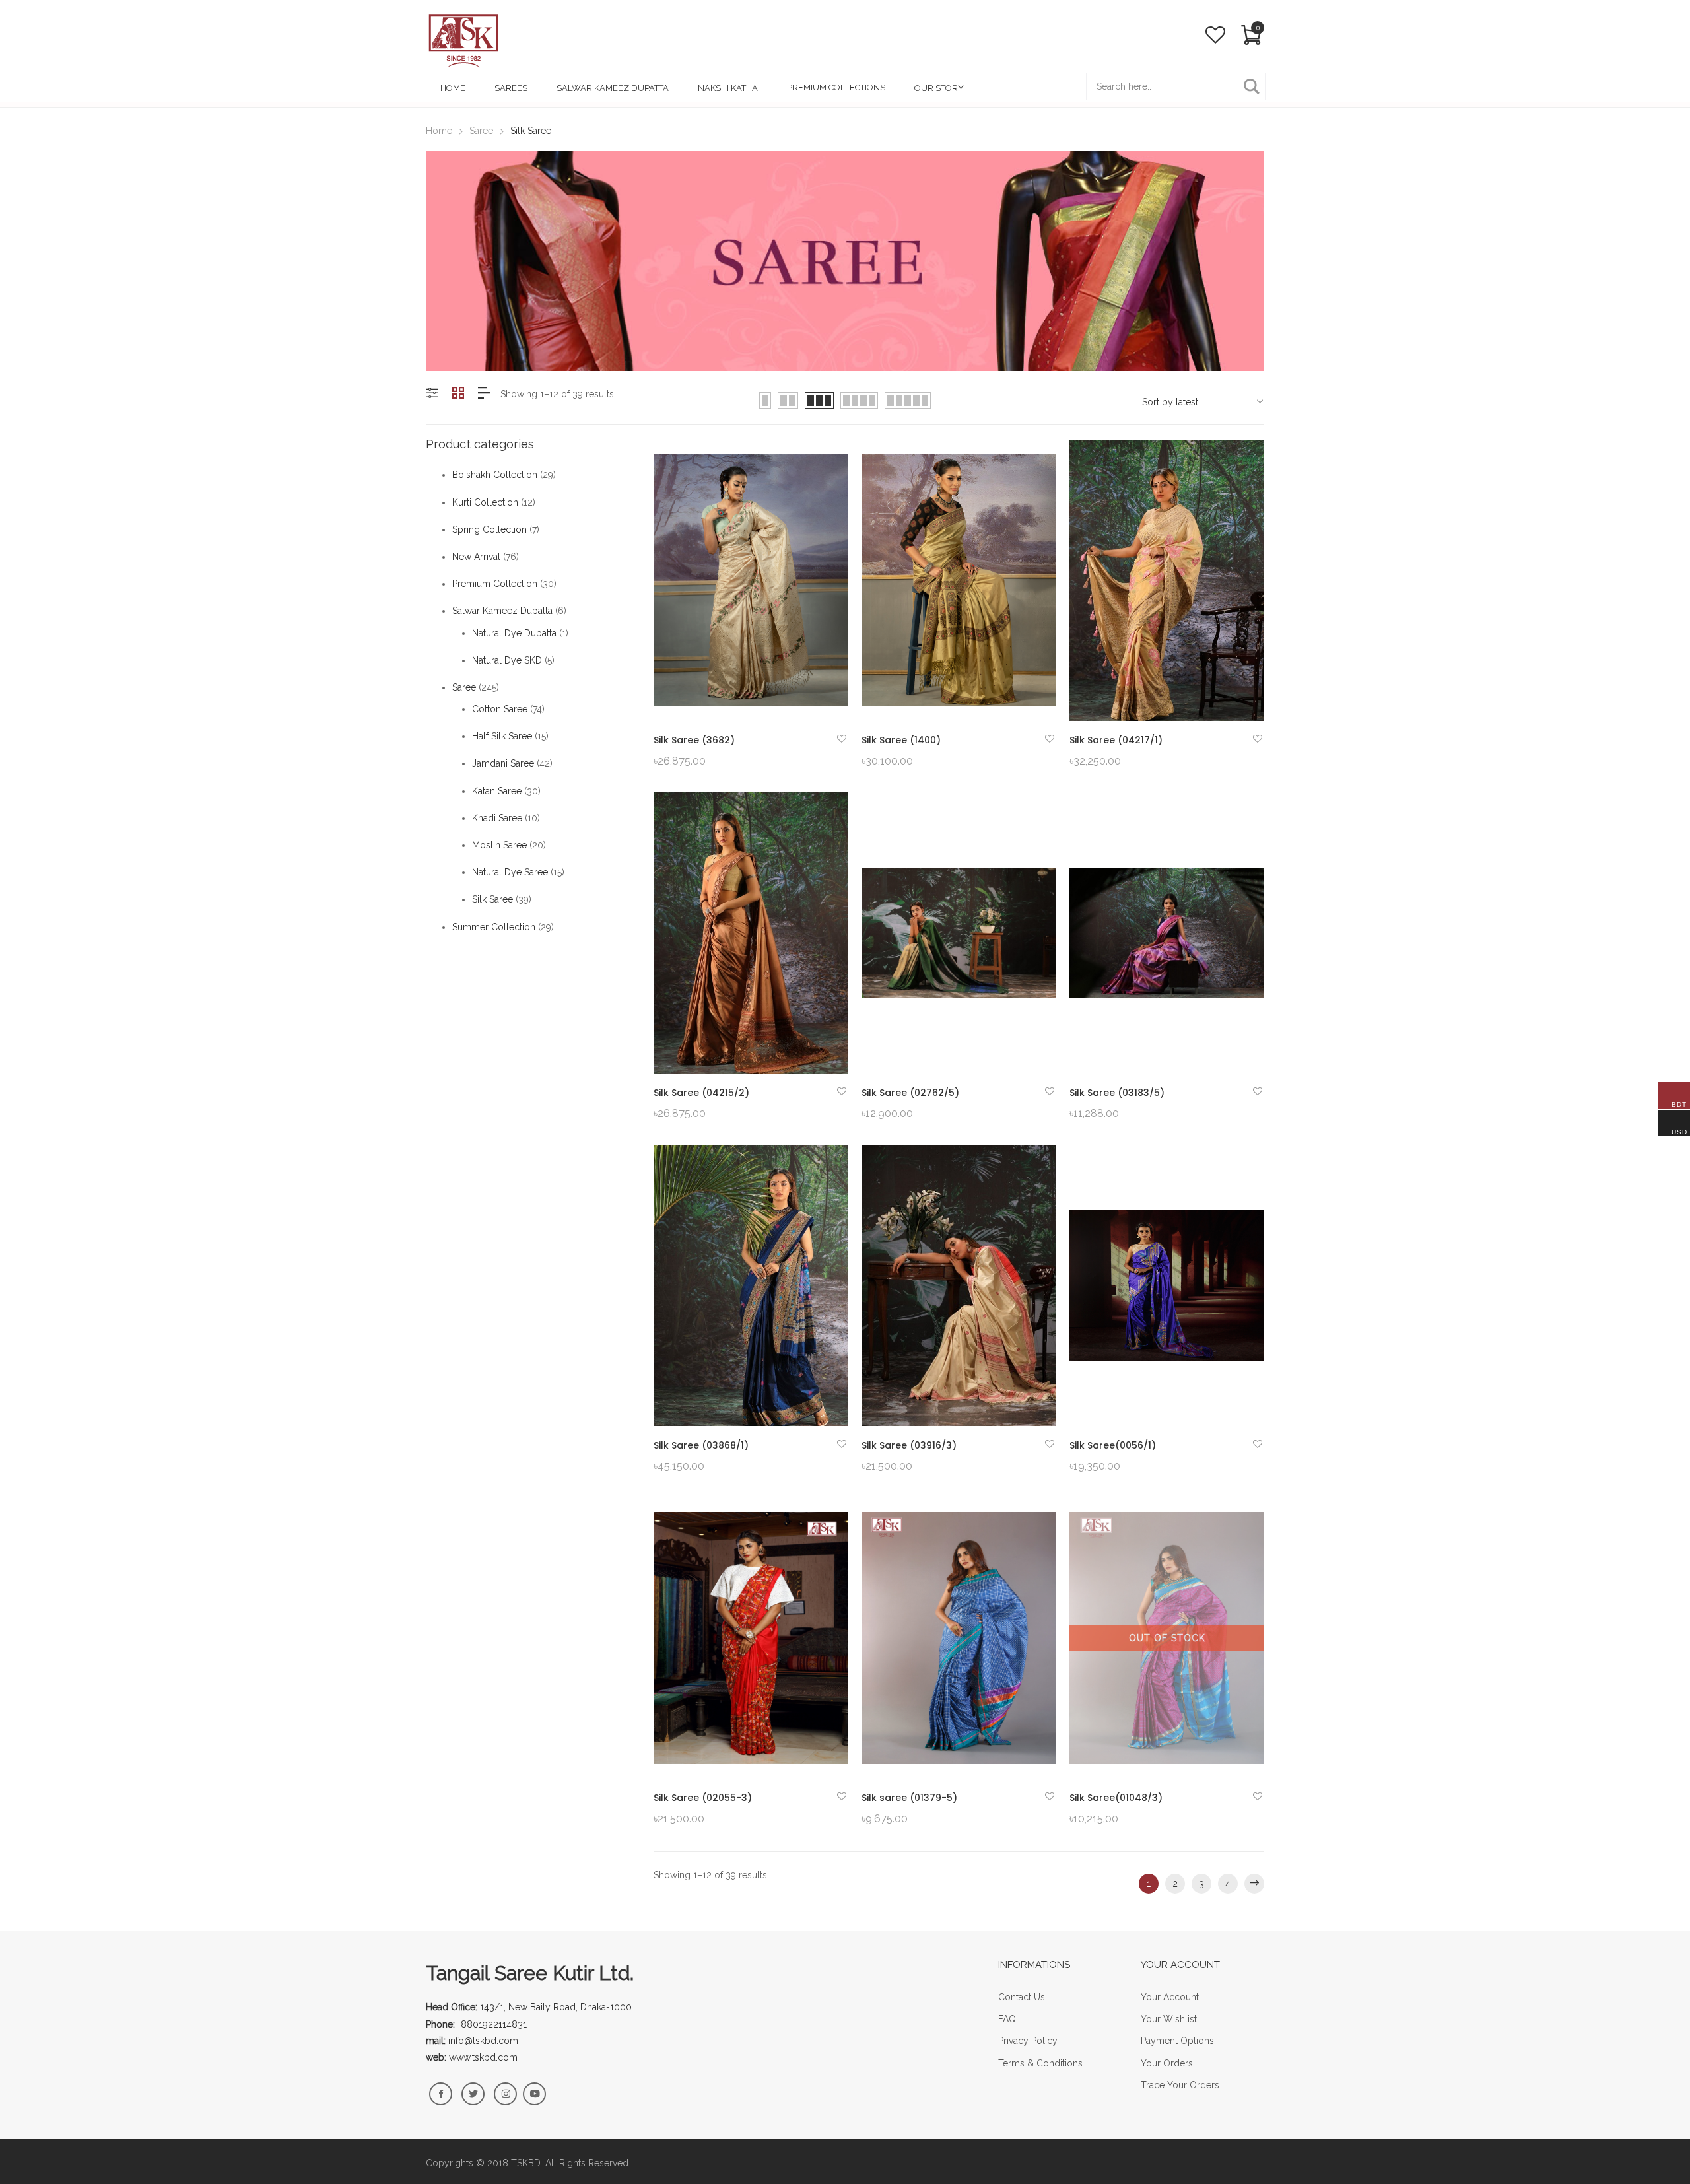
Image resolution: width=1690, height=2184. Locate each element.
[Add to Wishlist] (842, 739)
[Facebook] (441, 2094)
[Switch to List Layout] (484, 394)
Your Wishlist (1169, 2019)
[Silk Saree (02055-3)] (751, 1638)
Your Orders (1167, 2063)
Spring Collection (490, 529)
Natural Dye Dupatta (514, 633)
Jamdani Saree (503, 763)
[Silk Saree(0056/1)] (1167, 1285)
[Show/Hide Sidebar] (432, 394)
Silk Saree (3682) (694, 740)
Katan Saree (497, 791)
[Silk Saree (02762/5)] (959, 933)
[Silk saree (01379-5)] (959, 1638)
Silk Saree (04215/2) (701, 1093)
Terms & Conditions (1040, 2063)
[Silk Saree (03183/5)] (1167, 933)
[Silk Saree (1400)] (959, 580)
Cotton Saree (500, 709)
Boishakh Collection (495, 475)
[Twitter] (473, 2094)
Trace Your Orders (1180, 2085)
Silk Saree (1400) (901, 740)
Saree (481, 131)
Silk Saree (492, 899)
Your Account (1170, 1997)
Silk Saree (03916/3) (909, 1445)
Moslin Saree (499, 845)
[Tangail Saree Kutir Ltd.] (463, 40)
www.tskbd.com (483, 2057)
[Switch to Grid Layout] (458, 394)
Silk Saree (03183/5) (1117, 1093)
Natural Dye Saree (510, 872)
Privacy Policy (1028, 2041)
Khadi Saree (497, 818)
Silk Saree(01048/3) (1116, 1798)
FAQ (1007, 2019)
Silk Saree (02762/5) (910, 1093)
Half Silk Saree (502, 736)
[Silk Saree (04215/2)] (751, 933)
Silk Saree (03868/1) (701, 1445)
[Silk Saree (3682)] (751, 580)
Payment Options (1177, 2041)
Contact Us (1022, 1997)
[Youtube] (534, 2094)
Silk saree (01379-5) (909, 1798)
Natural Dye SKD (507, 660)
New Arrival (476, 557)
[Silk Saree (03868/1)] (751, 1285)
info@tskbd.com (483, 2041)
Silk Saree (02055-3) (703, 1798)
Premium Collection (495, 584)
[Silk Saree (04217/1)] (1167, 580)
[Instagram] (505, 2094)
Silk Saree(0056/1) (1113, 1445)
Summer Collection (494, 927)
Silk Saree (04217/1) (1116, 740)
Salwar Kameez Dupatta (502, 611)
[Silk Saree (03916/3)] (959, 1285)
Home (439, 131)
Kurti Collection (485, 502)
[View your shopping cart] (1251, 37)
